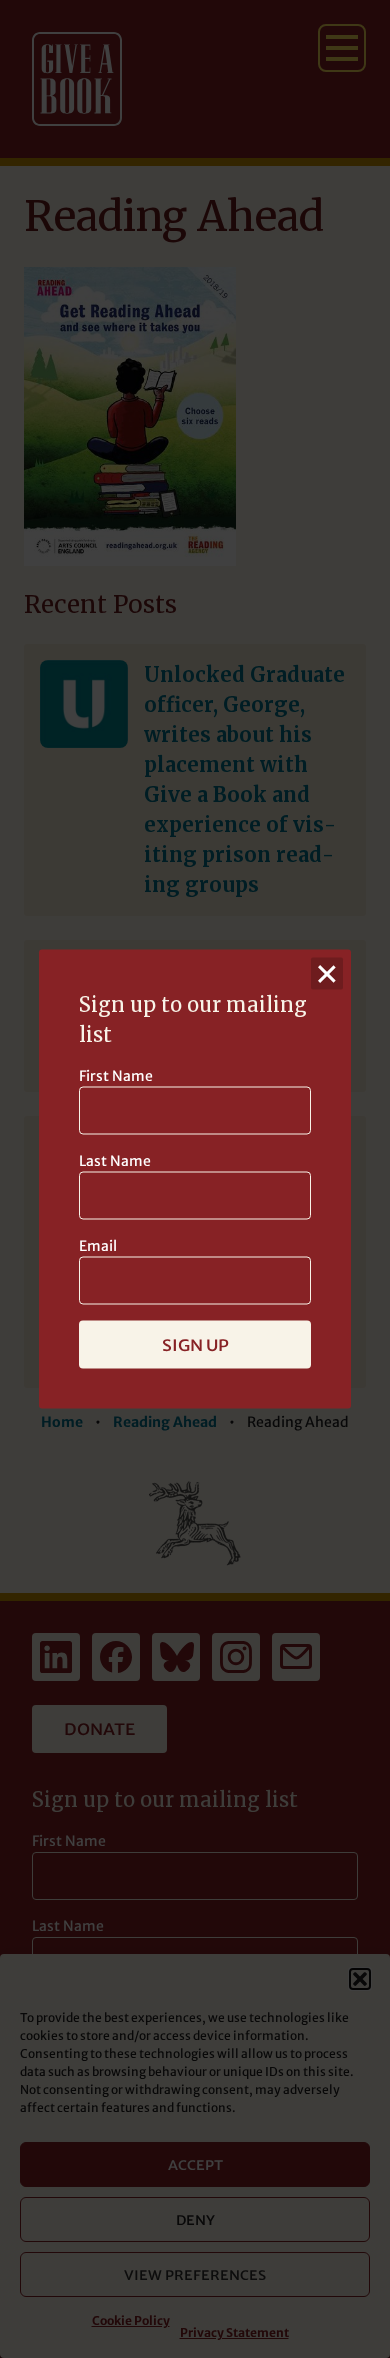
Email (98, 1246)
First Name (116, 1076)
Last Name (115, 1161)
